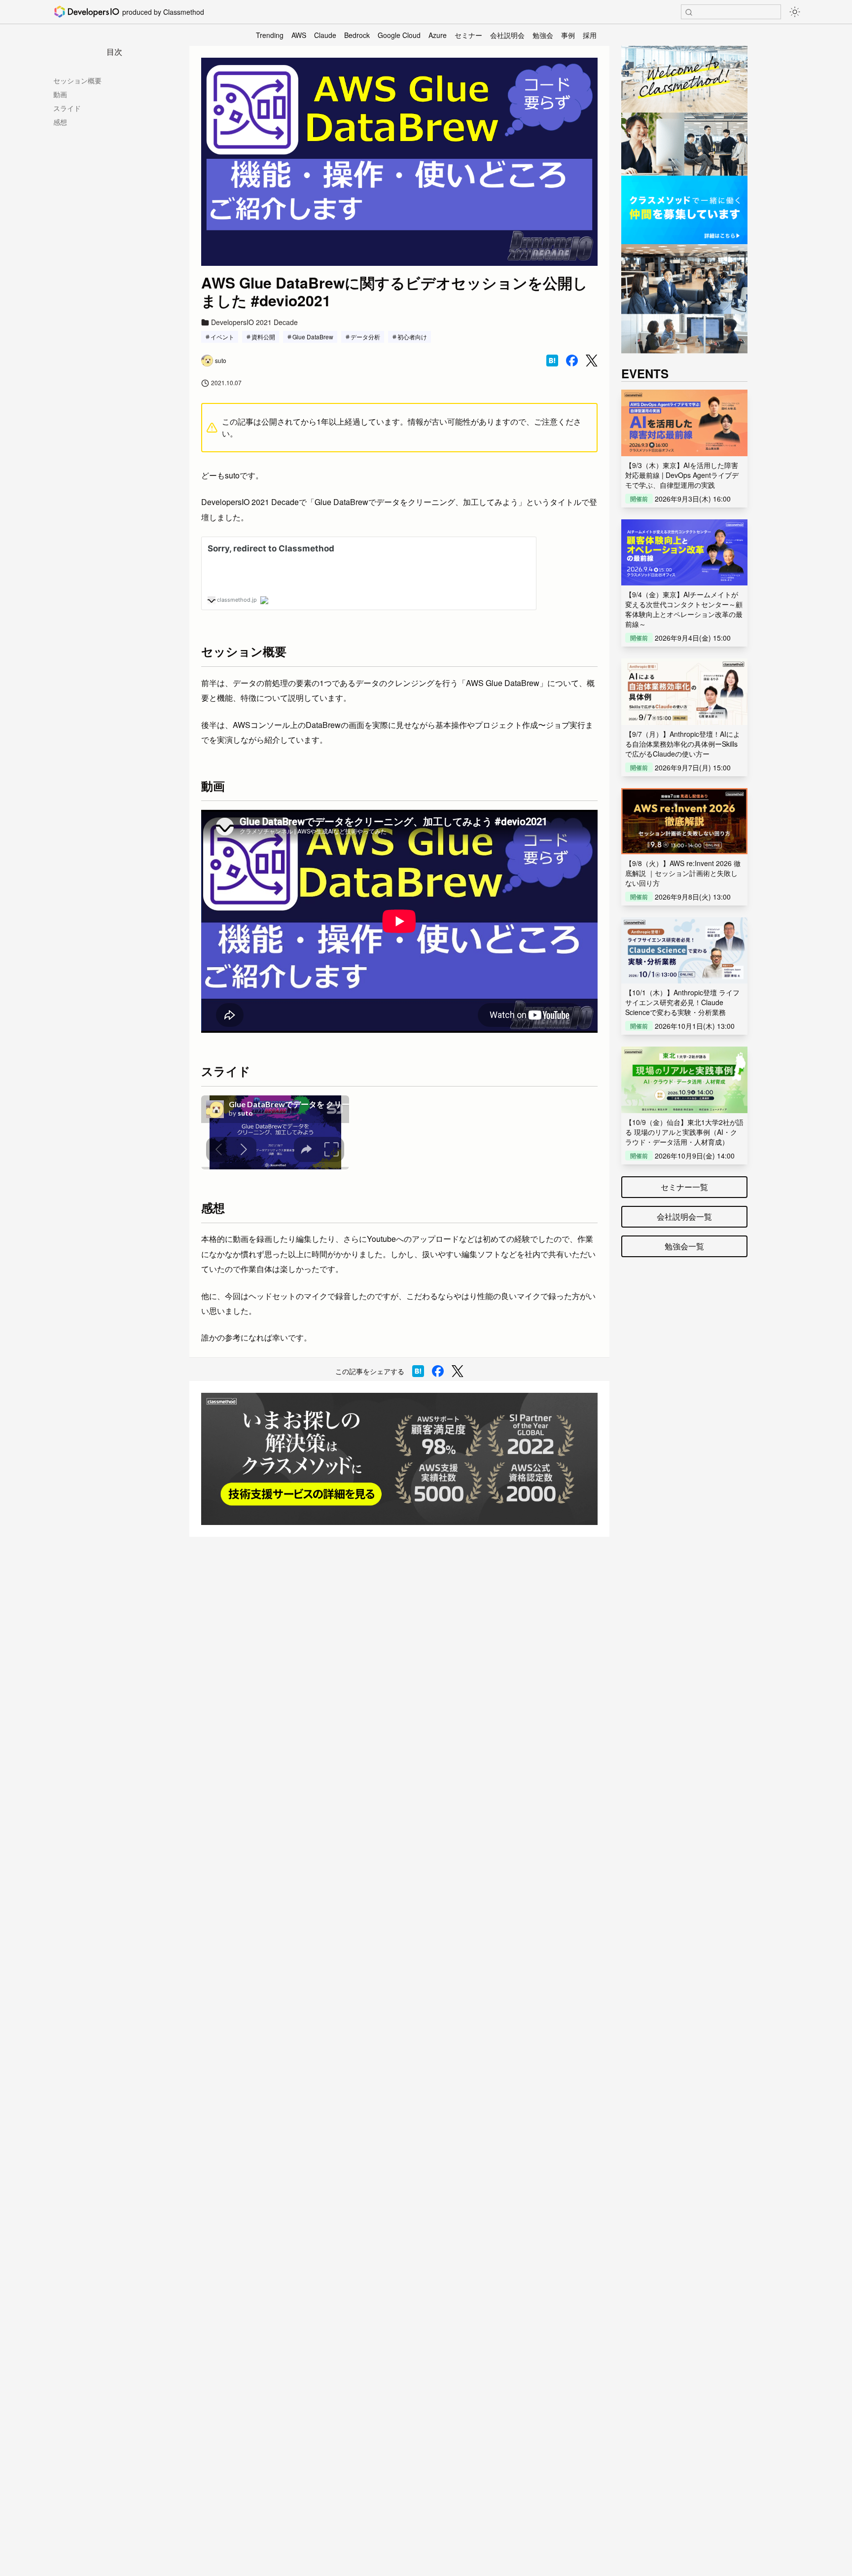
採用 (590, 35)
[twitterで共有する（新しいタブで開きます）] (592, 361)
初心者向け (412, 337)
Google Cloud (399, 35)
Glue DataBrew (313, 337)
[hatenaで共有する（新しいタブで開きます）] (552, 361)
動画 (60, 94)
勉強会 (543, 35)
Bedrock (357, 35)
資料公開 (263, 337)
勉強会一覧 (684, 1246)
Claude (325, 35)
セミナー (468, 35)
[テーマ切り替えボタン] (795, 12)
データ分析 (365, 337)
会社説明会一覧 (684, 1216)
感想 (60, 122)
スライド (67, 108)
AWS (299, 35)
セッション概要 (77, 80)
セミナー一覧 (684, 1187)
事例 (568, 35)
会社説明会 (507, 35)
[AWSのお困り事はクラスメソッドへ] (399, 1459)
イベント (222, 337)
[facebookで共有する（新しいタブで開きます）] (572, 361)
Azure (438, 35)
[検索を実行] (689, 12)
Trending (270, 35)
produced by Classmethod (163, 12)
